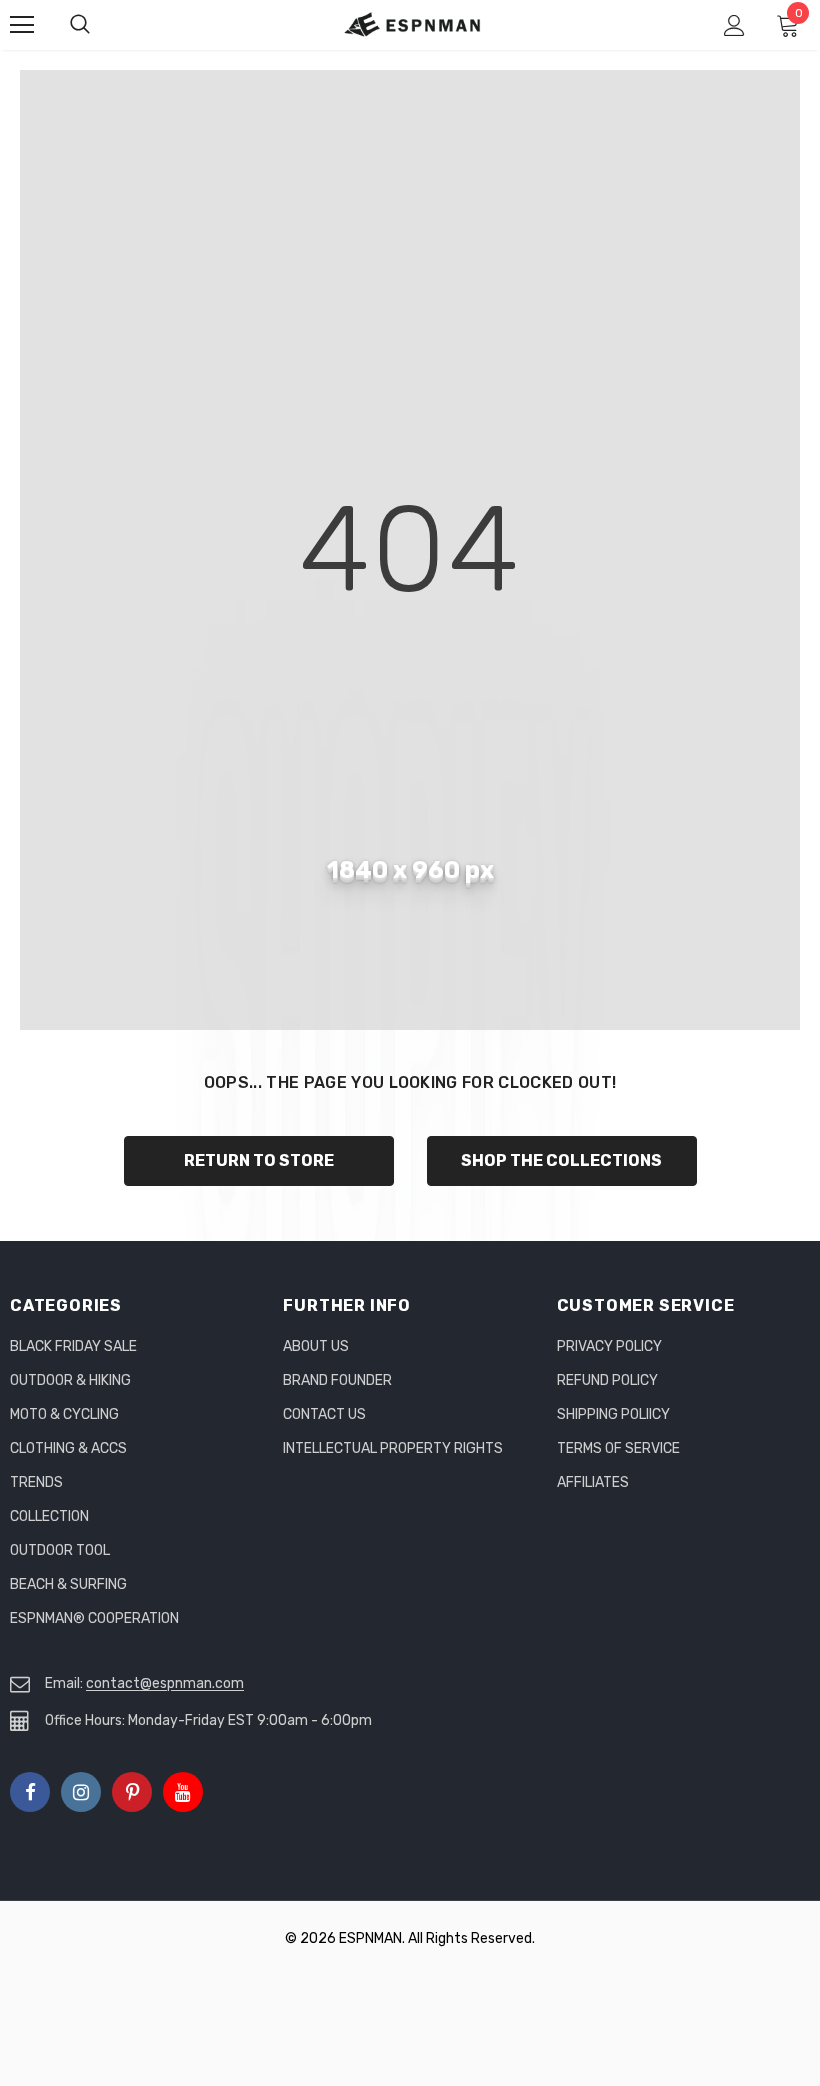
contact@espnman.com (165, 1683)
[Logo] (413, 24)
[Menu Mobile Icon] (22, 25)
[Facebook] (30, 1792)
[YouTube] (183, 1792)
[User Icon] (734, 25)
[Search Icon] (100, 25)
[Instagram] (81, 1792)
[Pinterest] (132, 1792)
